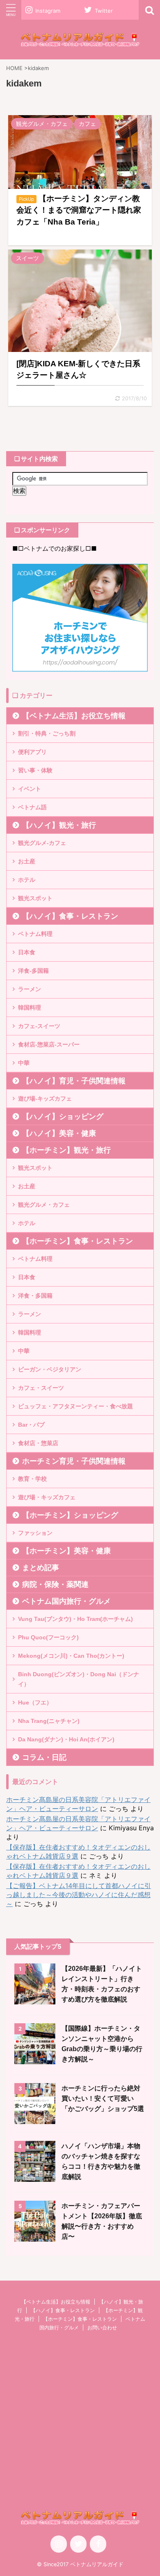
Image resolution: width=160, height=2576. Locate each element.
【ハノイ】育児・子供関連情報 (74, 1081)
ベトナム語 (32, 807)
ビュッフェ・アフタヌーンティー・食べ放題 (75, 1406)
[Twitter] (78, 2544)
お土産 (27, 861)
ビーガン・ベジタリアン (50, 1369)
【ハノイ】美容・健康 (59, 1133)
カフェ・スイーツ (41, 1388)
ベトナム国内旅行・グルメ (66, 1601)
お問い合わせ (102, 2327)
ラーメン (30, 989)
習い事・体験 (35, 770)
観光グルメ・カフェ (44, 1205)
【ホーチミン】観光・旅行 (66, 1150)
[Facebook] (98, 2544)
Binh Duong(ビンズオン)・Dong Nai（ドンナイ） (79, 1679)
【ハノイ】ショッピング (63, 1117)
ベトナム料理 (35, 934)
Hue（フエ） (35, 1702)
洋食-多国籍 (33, 971)
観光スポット (35, 898)
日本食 (27, 952)
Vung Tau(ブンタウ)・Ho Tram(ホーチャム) (75, 1619)
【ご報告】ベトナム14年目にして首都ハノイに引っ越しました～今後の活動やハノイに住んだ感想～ (79, 1895)
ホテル (27, 880)
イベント (30, 789)
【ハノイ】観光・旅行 (59, 825)
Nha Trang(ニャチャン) (49, 1721)
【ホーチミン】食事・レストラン (78, 1241)
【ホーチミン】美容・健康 (66, 1551)
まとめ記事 (41, 1568)
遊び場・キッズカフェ (47, 1497)
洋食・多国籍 (35, 1296)
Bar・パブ (31, 1425)
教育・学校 (32, 1479)
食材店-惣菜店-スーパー (49, 1044)
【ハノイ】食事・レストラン (70, 916)
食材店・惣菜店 (38, 1443)
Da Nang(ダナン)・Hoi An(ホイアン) (66, 1739)
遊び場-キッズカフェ (45, 1098)
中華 (24, 1063)
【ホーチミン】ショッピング (70, 1515)
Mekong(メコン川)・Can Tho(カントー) (71, 1656)
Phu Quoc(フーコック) (48, 1637)
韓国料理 (30, 1008)
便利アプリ (32, 752)
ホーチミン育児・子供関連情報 (74, 1461)
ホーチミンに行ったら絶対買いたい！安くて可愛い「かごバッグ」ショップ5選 (103, 2098)
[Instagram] (59, 2544)
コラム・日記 (44, 1757)
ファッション (35, 1533)
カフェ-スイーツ (39, 1026)
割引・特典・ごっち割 (47, 733)
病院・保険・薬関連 (55, 1584)
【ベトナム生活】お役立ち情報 (74, 716)
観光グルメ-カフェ (42, 843)
